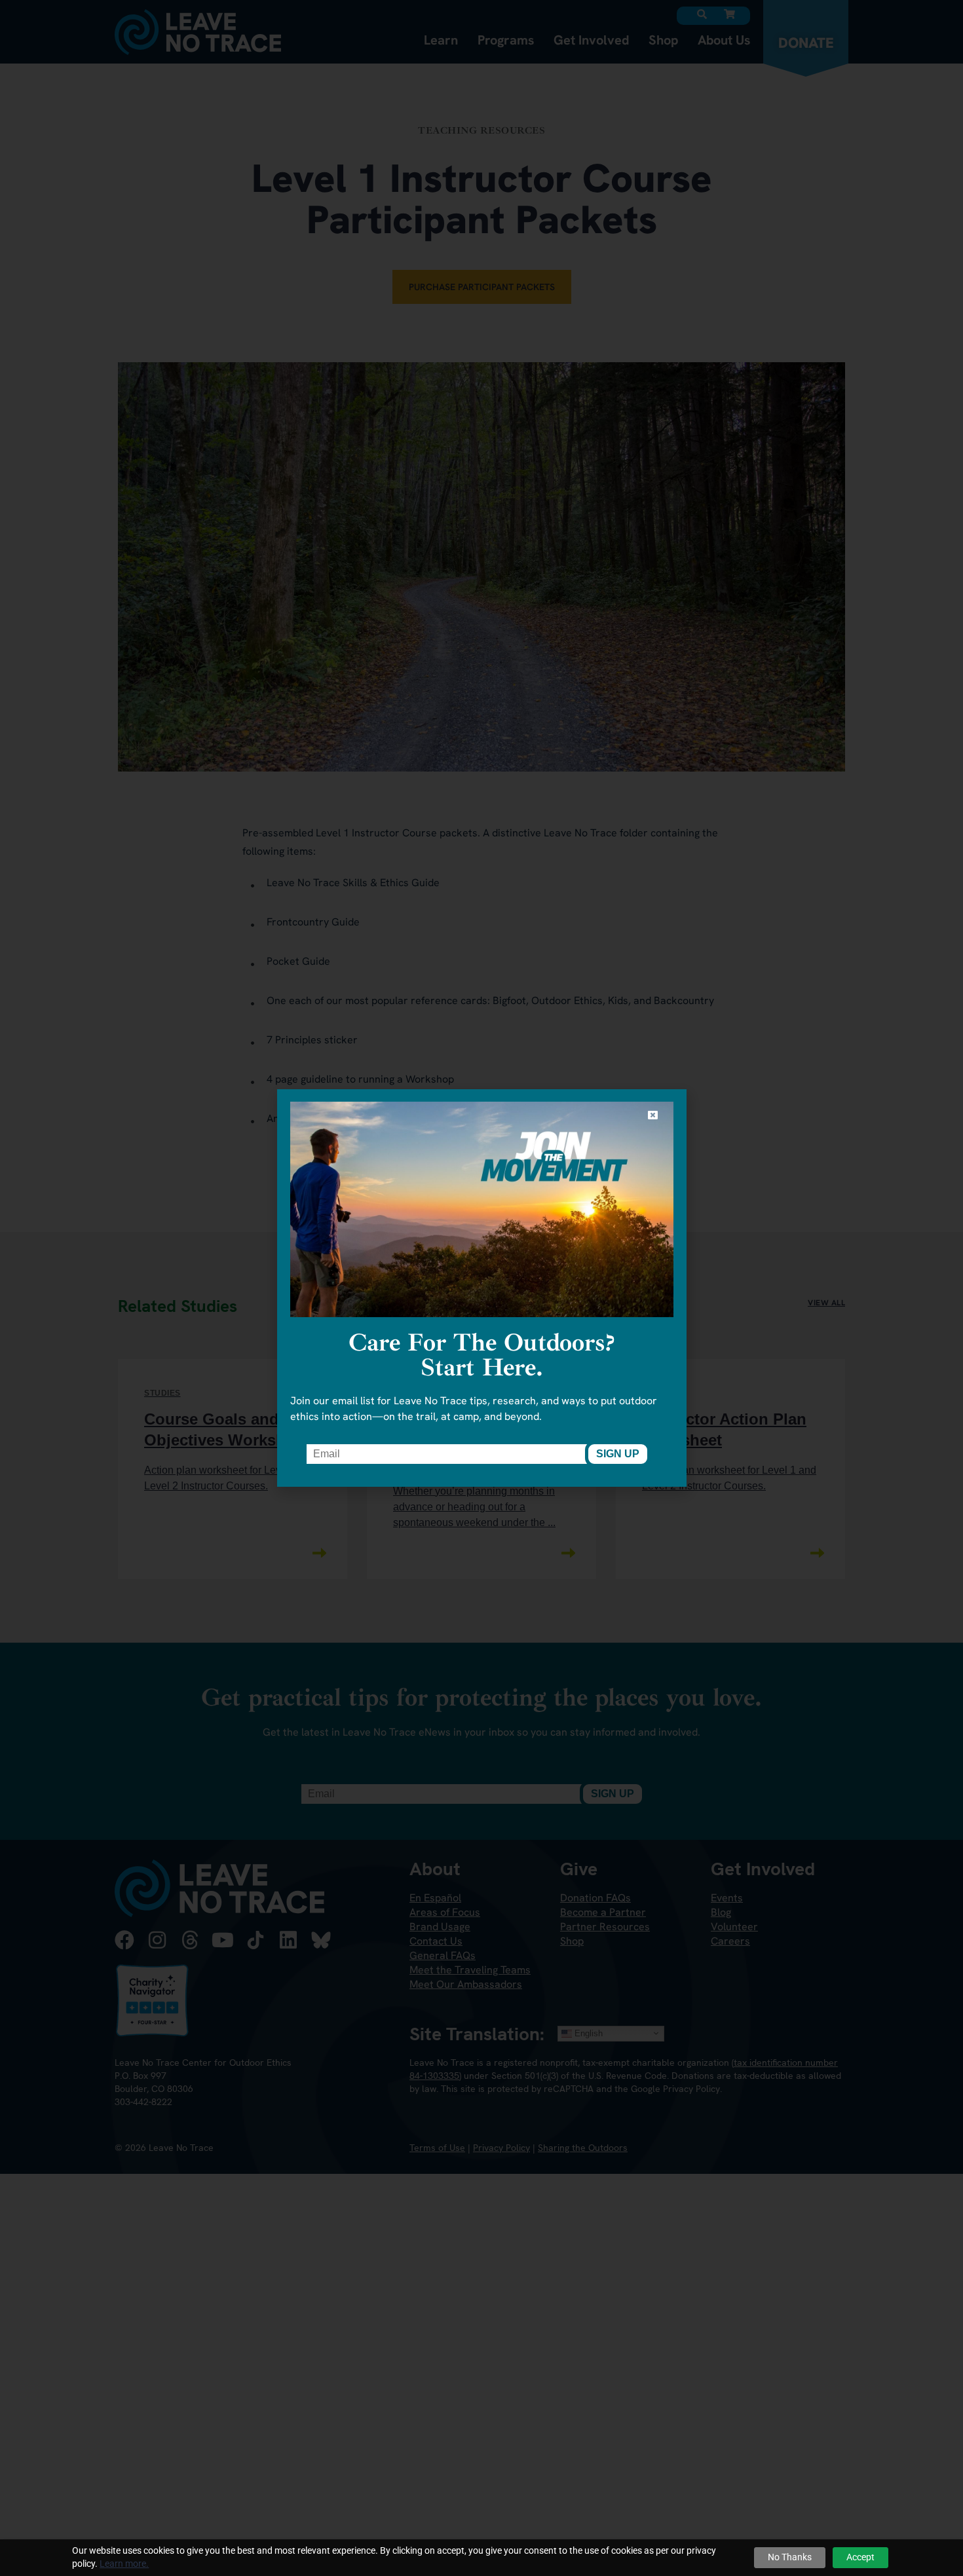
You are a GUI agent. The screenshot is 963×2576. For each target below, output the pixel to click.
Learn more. (124, 2564)
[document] (481, 1288)
